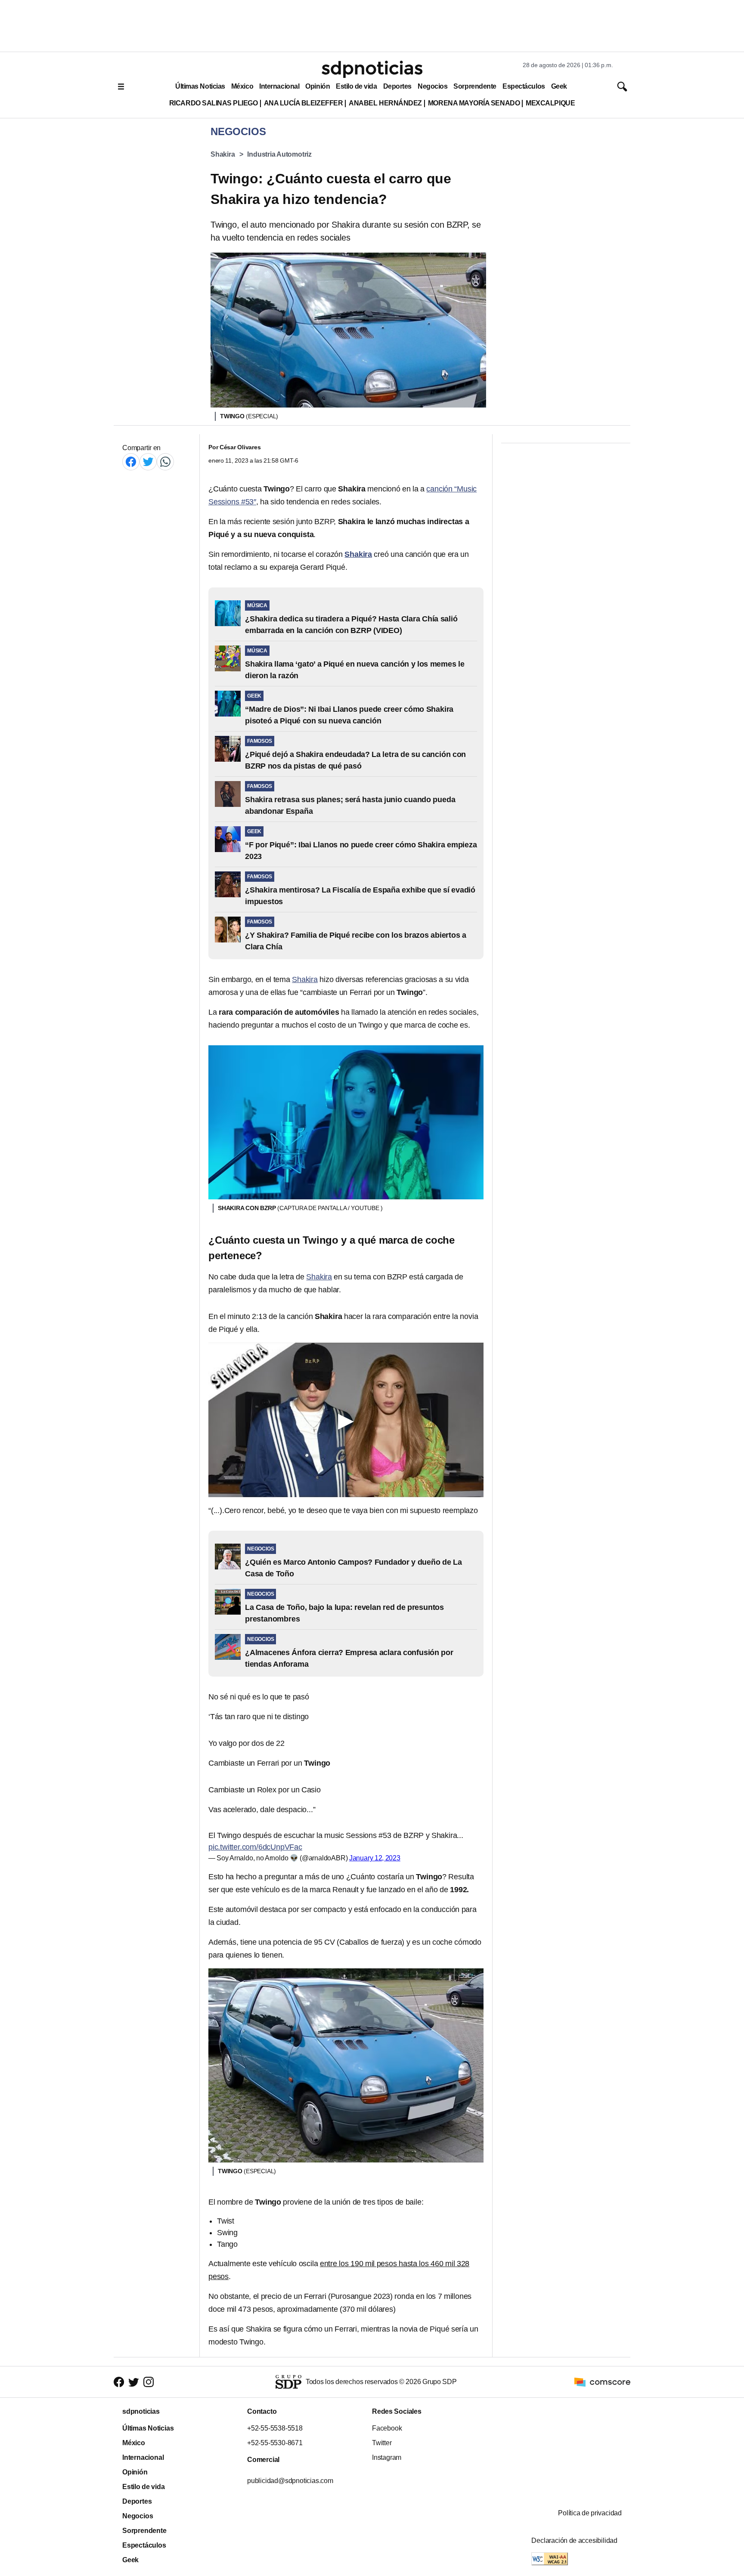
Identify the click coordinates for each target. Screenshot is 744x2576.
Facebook (387, 2428)
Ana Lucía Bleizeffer (304, 103)
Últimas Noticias (200, 86)
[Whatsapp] (165, 462)
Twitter (382, 2443)
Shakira (223, 154)
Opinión (318, 86)
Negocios (432, 86)
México (242, 86)
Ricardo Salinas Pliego (214, 103)
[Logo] (372, 69)
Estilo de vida (356, 86)
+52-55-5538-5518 (275, 2428)
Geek (559, 86)
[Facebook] (131, 462)
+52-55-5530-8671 (275, 2443)
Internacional (279, 86)
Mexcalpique (550, 103)
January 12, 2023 (375, 1858)
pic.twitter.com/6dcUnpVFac (255, 1847)
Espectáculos (524, 86)
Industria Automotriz (279, 154)
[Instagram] (149, 2382)
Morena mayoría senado (474, 103)
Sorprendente (475, 86)
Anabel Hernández (385, 103)
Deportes (397, 86)
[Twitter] (148, 462)
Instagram (387, 2457)
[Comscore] (602, 2381)
